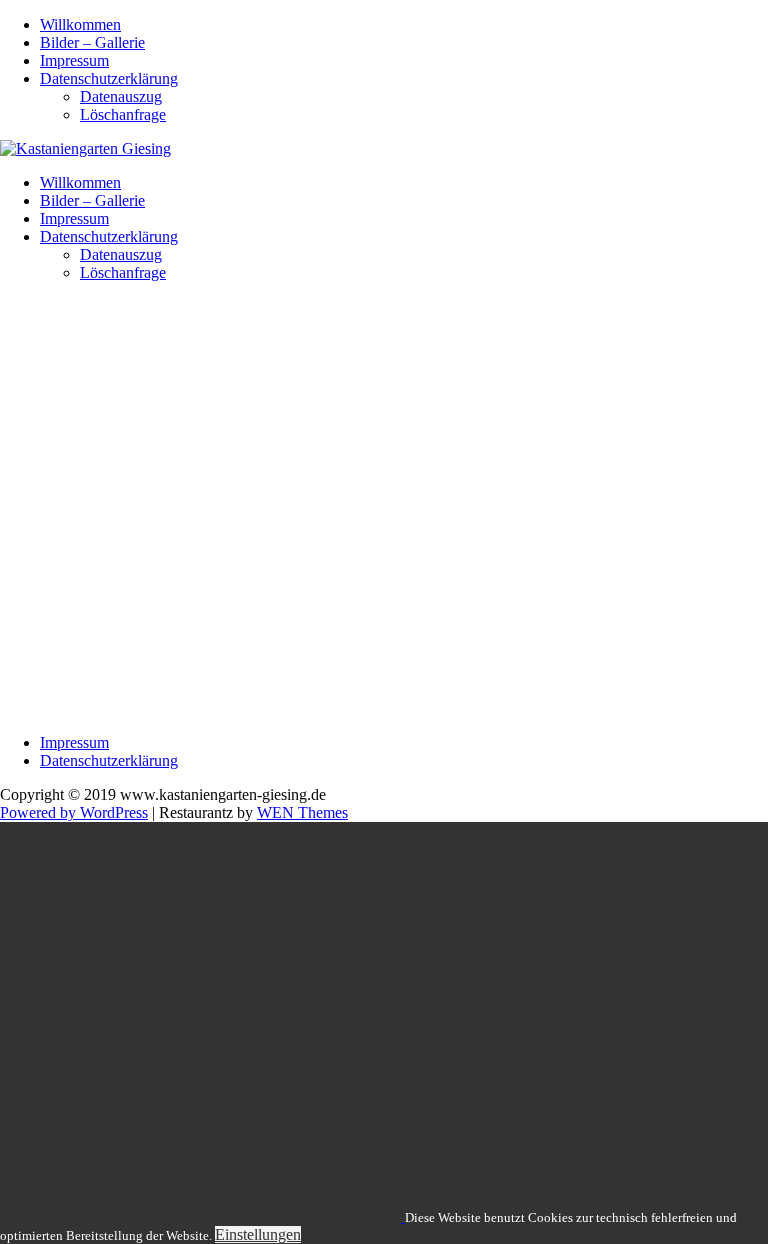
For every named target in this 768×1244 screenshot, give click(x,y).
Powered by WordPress (74, 812)
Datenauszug (121, 96)
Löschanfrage (123, 114)
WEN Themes (302, 812)
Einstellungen (258, 1234)
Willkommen (80, 24)
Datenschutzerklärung (109, 78)
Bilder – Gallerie (92, 42)
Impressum (74, 60)
